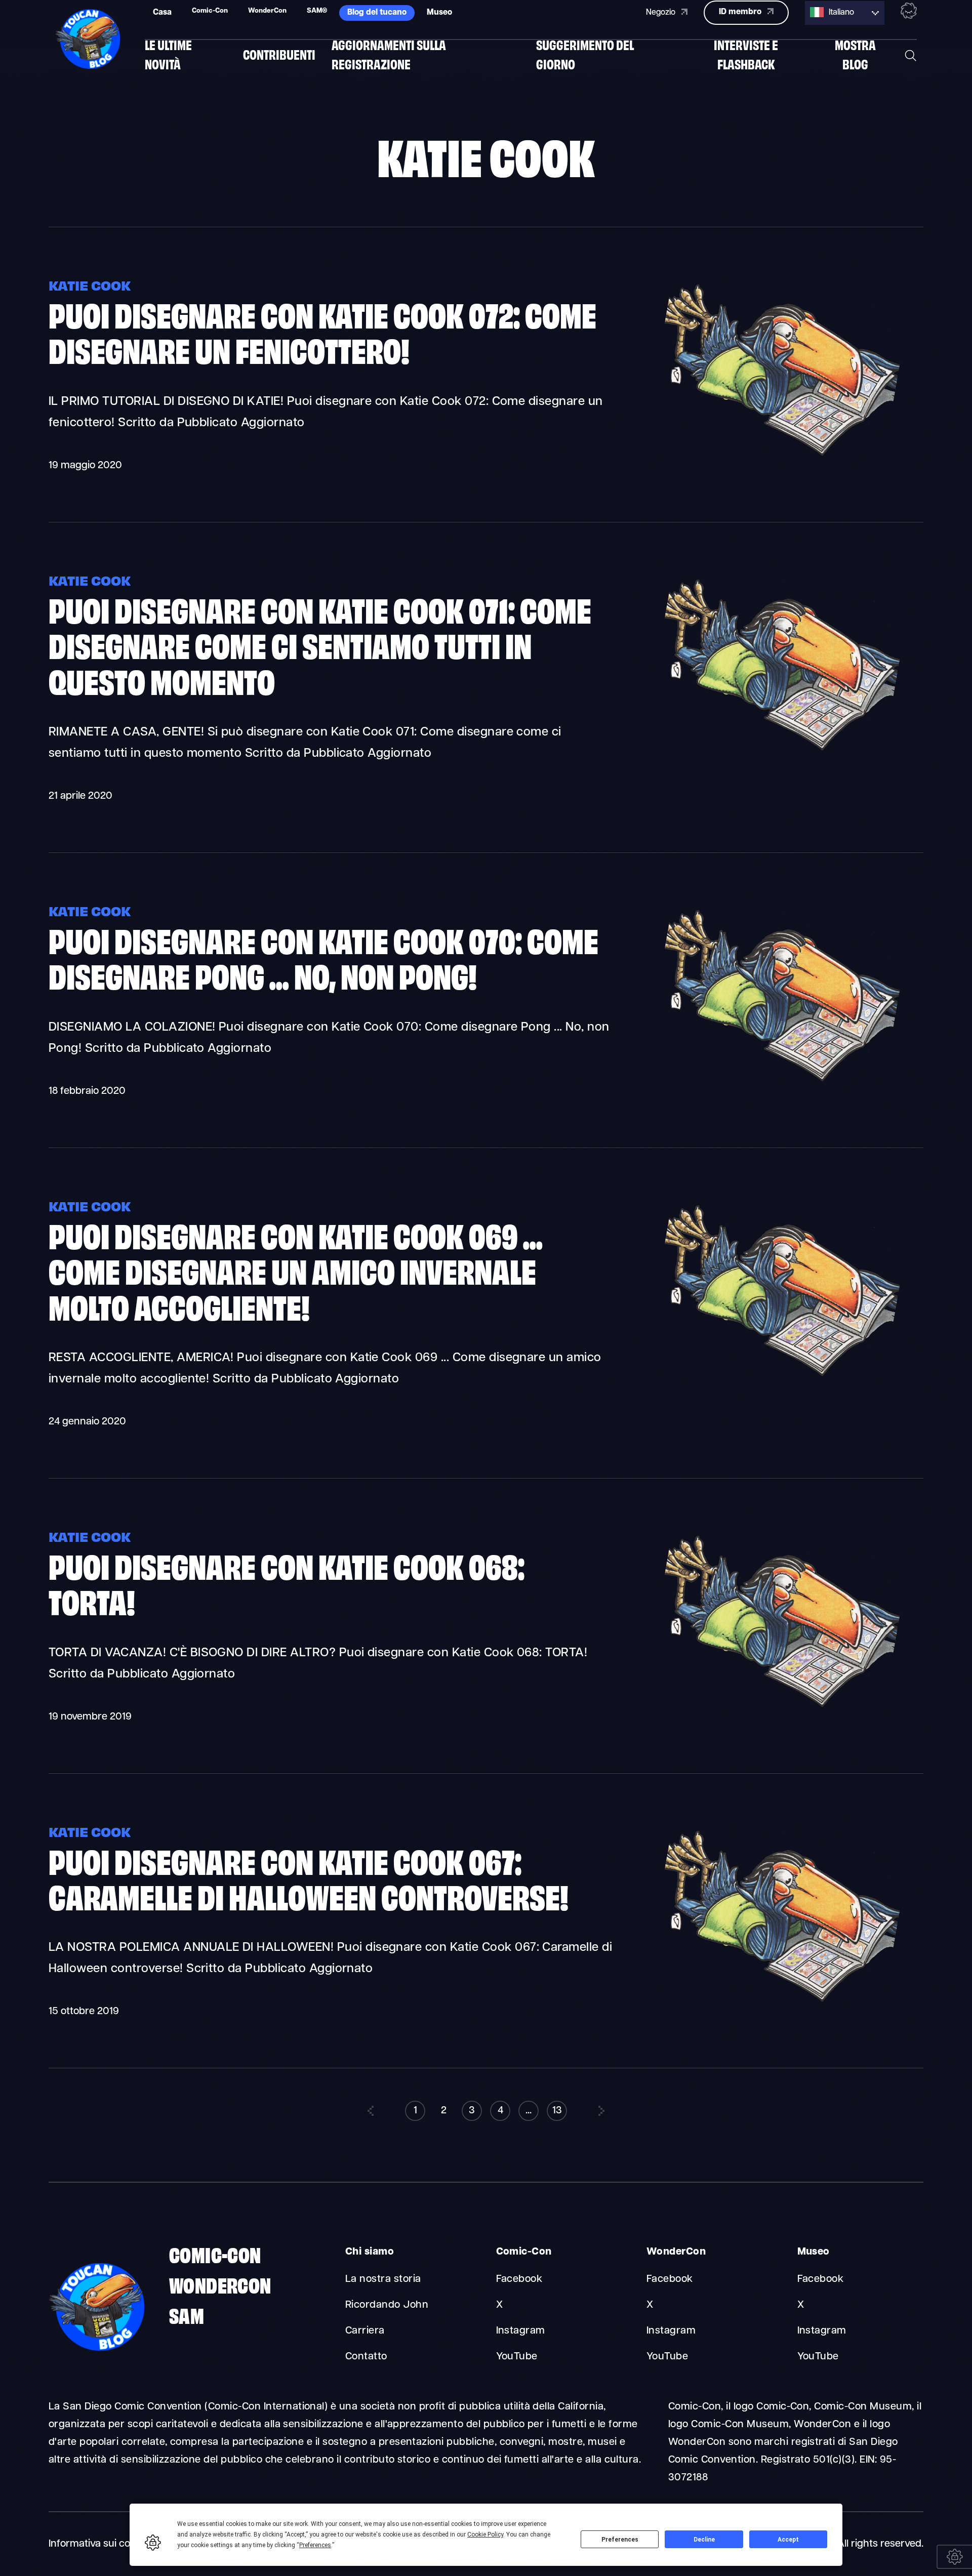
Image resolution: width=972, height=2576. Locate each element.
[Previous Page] (371, 2111)
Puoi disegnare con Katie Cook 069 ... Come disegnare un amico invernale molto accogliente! (296, 1270)
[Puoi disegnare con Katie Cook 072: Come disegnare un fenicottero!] (778, 457)
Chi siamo (370, 2252)
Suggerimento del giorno (585, 54)
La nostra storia (383, 2279)
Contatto (366, 2357)
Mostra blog (855, 54)
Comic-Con (215, 2254)
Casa (162, 13)
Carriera (365, 2331)
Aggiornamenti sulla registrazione (389, 54)
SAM (187, 2314)
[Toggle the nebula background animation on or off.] (909, 13)
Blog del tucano (377, 13)
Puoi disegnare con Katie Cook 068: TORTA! (287, 1582)
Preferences (620, 2540)
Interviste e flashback (746, 54)
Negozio (662, 13)
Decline (704, 2540)
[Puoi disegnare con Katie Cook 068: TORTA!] (778, 1708)
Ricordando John (387, 2305)
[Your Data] (954, 2557)
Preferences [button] (315, 2545)
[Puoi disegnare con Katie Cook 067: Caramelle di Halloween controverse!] (778, 2003)
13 (557, 2111)
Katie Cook (90, 285)
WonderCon (220, 2284)
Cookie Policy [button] (485, 2534)
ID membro (741, 12)
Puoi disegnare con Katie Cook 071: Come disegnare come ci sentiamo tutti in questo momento (320, 644)
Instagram (521, 2331)
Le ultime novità (168, 54)
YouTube (517, 2357)
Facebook (519, 2279)
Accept (788, 2540)
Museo (439, 13)
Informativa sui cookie (99, 2544)
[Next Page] (601, 2111)
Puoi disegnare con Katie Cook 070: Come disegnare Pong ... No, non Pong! (323, 957)
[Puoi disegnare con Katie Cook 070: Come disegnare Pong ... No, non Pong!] (778, 1083)
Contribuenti (279, 54)
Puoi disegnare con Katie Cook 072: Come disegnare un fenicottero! (322, 331)
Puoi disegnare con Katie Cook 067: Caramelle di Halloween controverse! (309, 1877)
